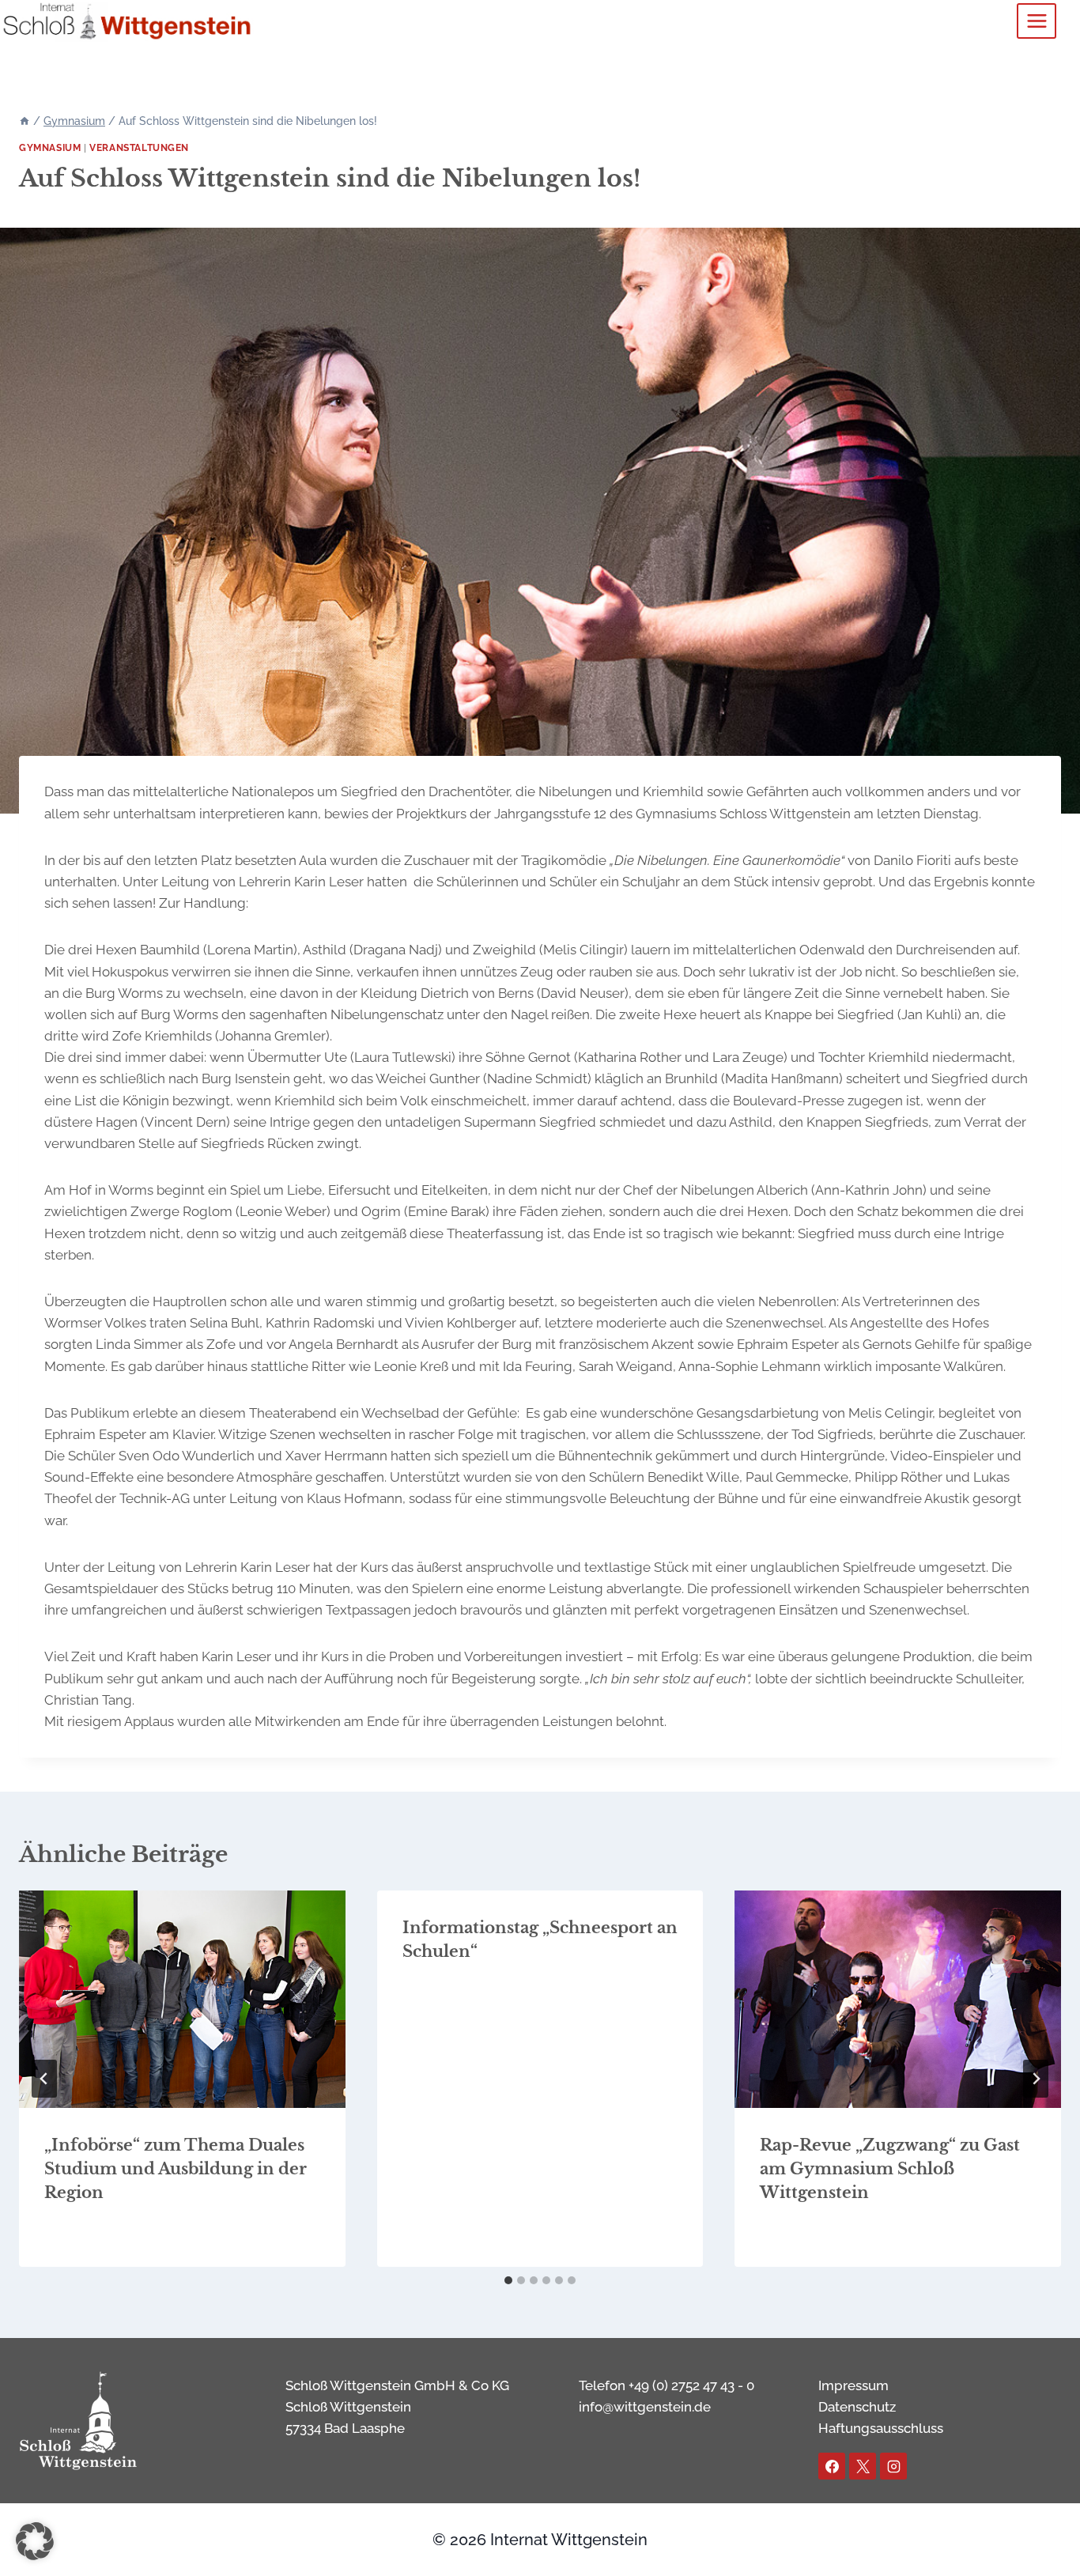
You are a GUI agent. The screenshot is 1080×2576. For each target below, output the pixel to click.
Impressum (853, 2385)
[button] (35, 2541)
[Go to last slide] (44, 2079)
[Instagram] (893, 2466)
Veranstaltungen (139, 148)
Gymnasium (50, 148)
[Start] (25, 121)
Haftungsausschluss (881, 2428)
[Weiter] (1036, 2079)
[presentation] (182, 1999)
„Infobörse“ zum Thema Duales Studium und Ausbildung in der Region (176, 2169)
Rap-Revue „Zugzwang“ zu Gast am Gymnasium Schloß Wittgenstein (890, 2169)
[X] (863, 2466)
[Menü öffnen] (1037, 21)
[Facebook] (832, 2466)
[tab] (508, 2280)
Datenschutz (857, 2407)
